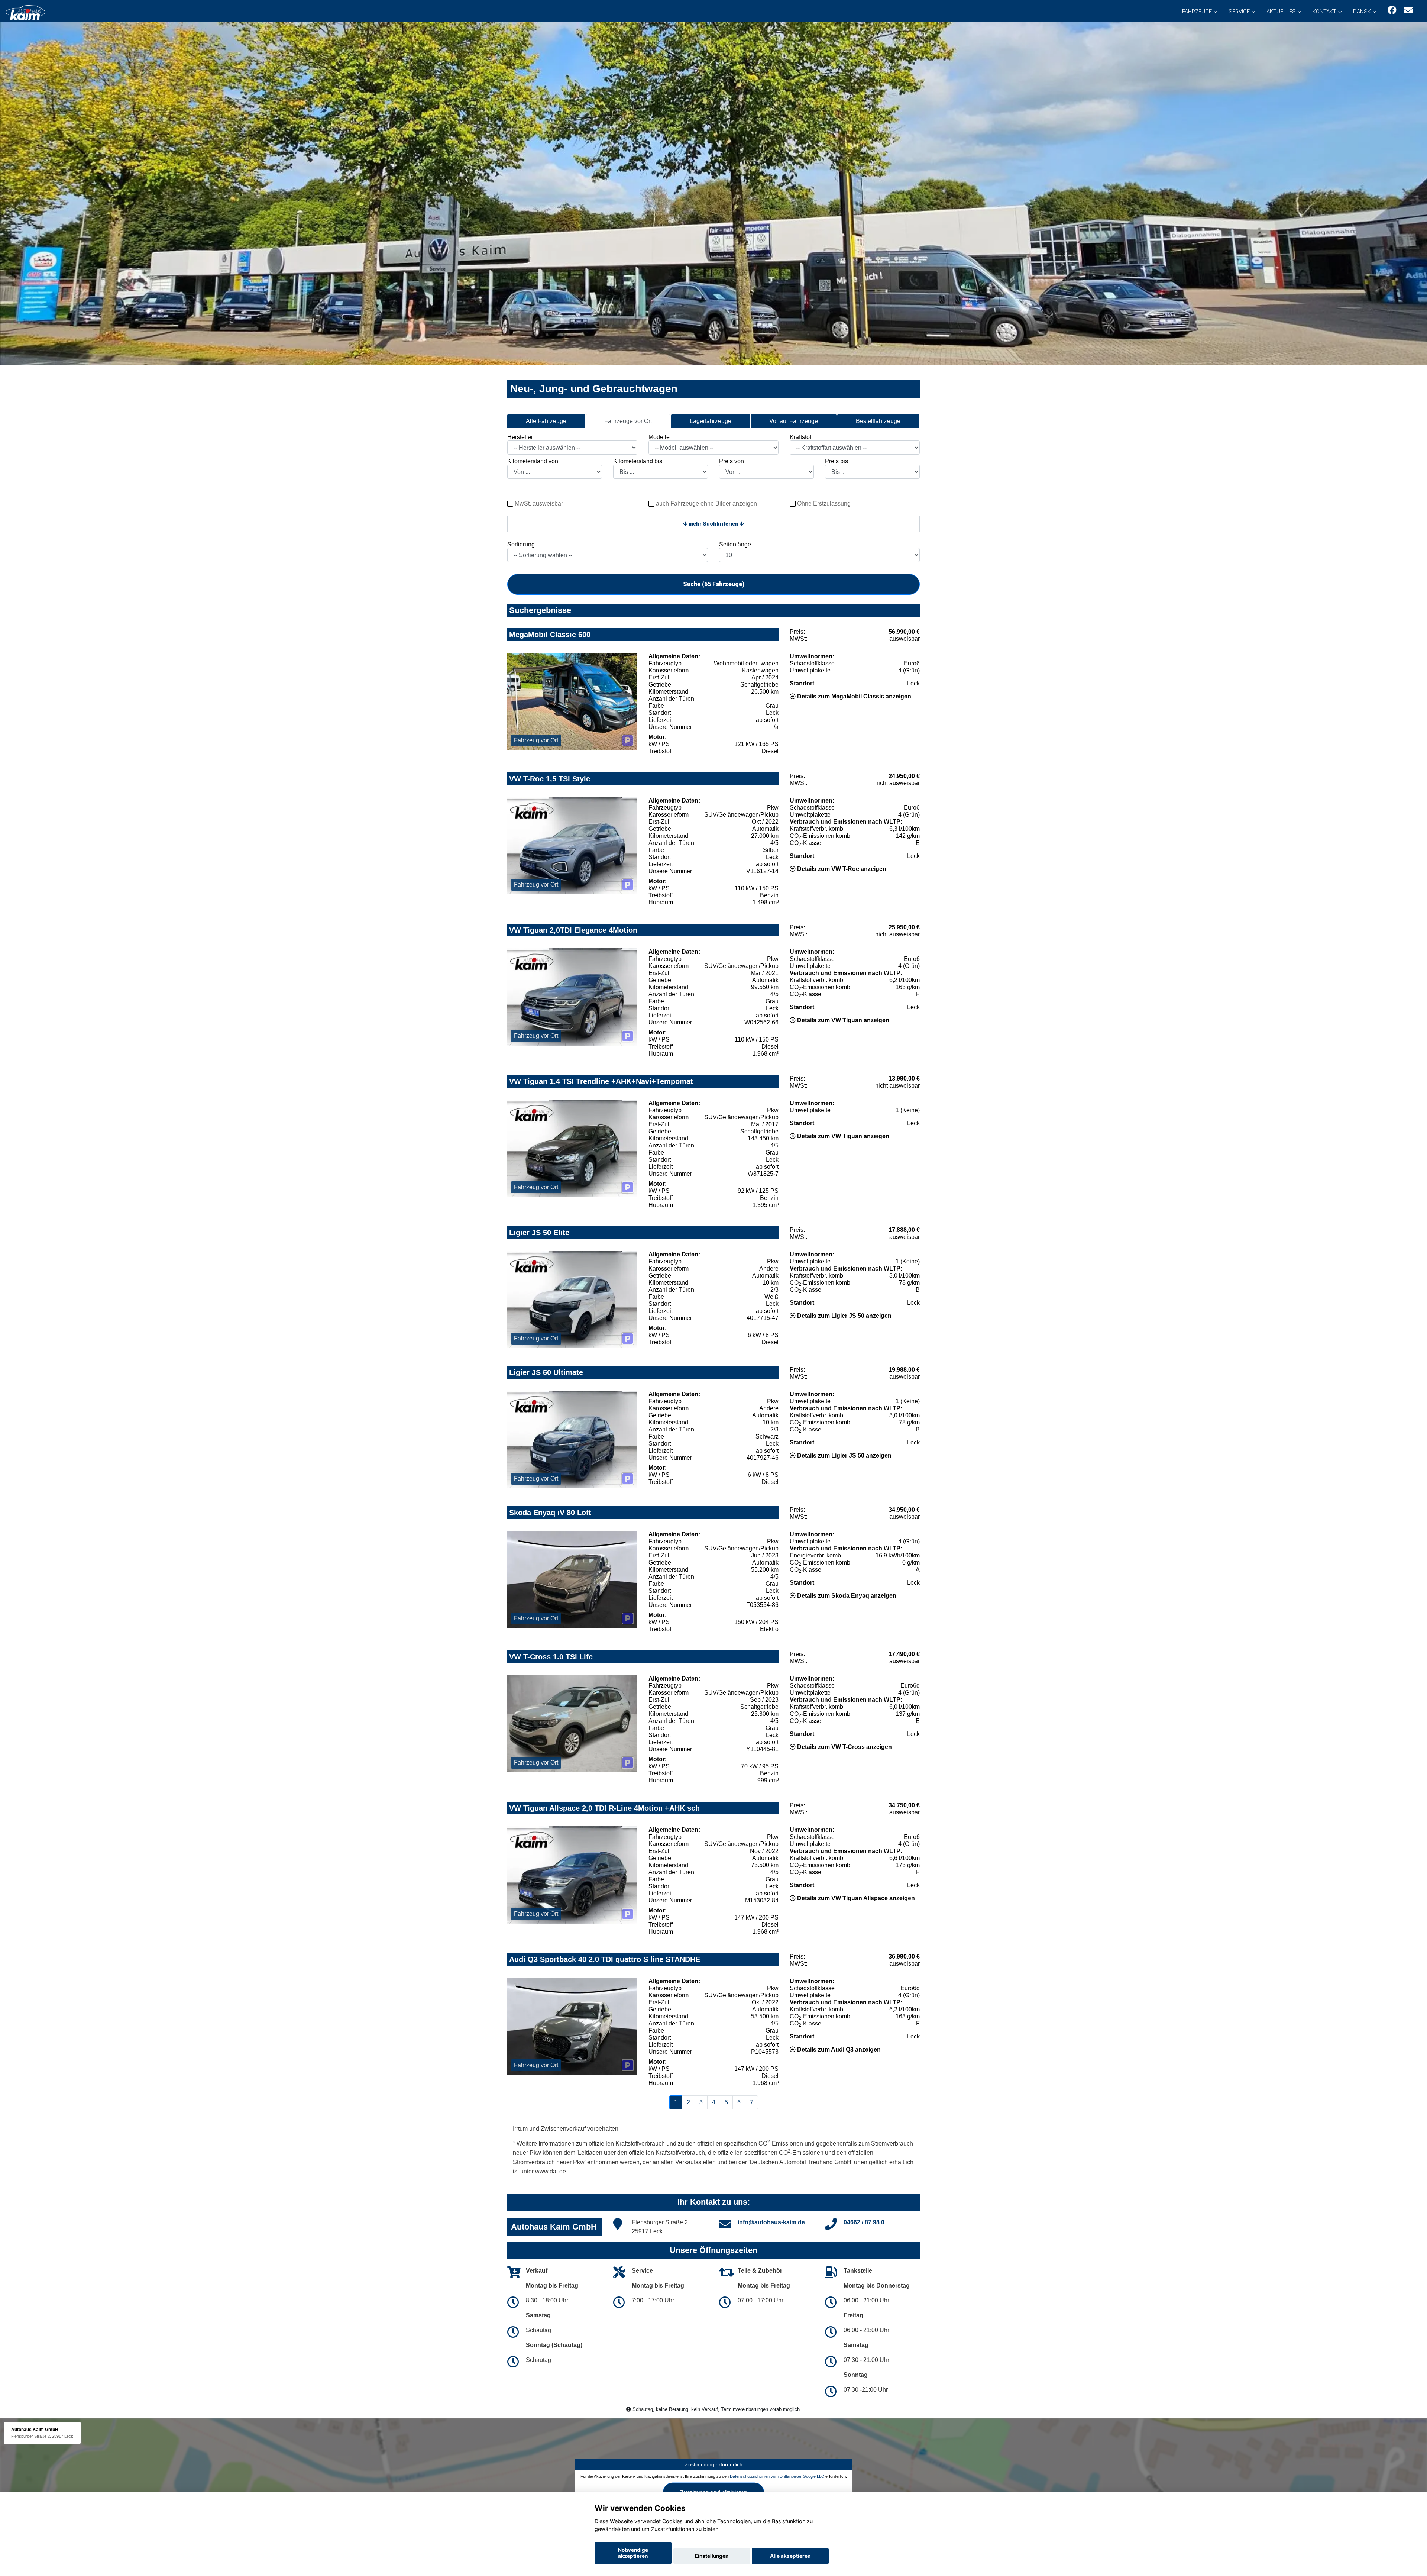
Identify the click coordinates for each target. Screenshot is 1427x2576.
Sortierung (521, 544)
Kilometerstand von (533, 461)
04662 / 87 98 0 (864, 2222)
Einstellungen (712, 2556)
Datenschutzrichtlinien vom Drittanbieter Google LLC (777, 2476)
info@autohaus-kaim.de (771, 2222)
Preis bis (837, 461)
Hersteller (520, 437)
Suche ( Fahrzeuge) (714, 584)
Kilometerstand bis (638, 461)
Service (1239, 12)
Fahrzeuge (1197, 12)
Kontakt (1324, 12)
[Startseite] (25, 12)
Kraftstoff (801, 437)
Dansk (1362, 12)
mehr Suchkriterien (713, 524)
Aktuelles (1281, 12)
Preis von (732, 461)
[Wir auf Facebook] (1392, 10)
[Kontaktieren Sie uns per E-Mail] (1408, 10)
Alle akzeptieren (790, 2556)
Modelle (659, 437)
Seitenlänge (735, 544)
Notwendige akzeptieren (633, 2553)
